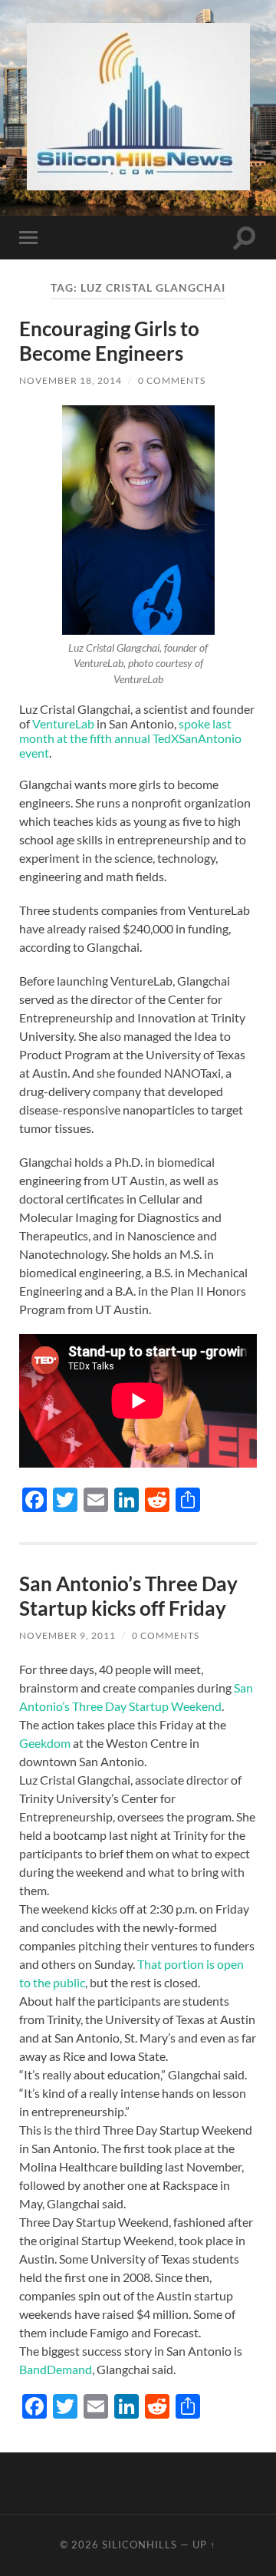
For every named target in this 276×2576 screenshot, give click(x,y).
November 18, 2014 (71, 380)
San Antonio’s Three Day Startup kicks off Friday (128, 1596)
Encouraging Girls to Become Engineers (109, 341)
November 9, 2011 (67, 1635)
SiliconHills (140, 2545)
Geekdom (46, 1743)
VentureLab (63, 723)
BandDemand (56, 2369)
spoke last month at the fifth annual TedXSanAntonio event (130, 738)
